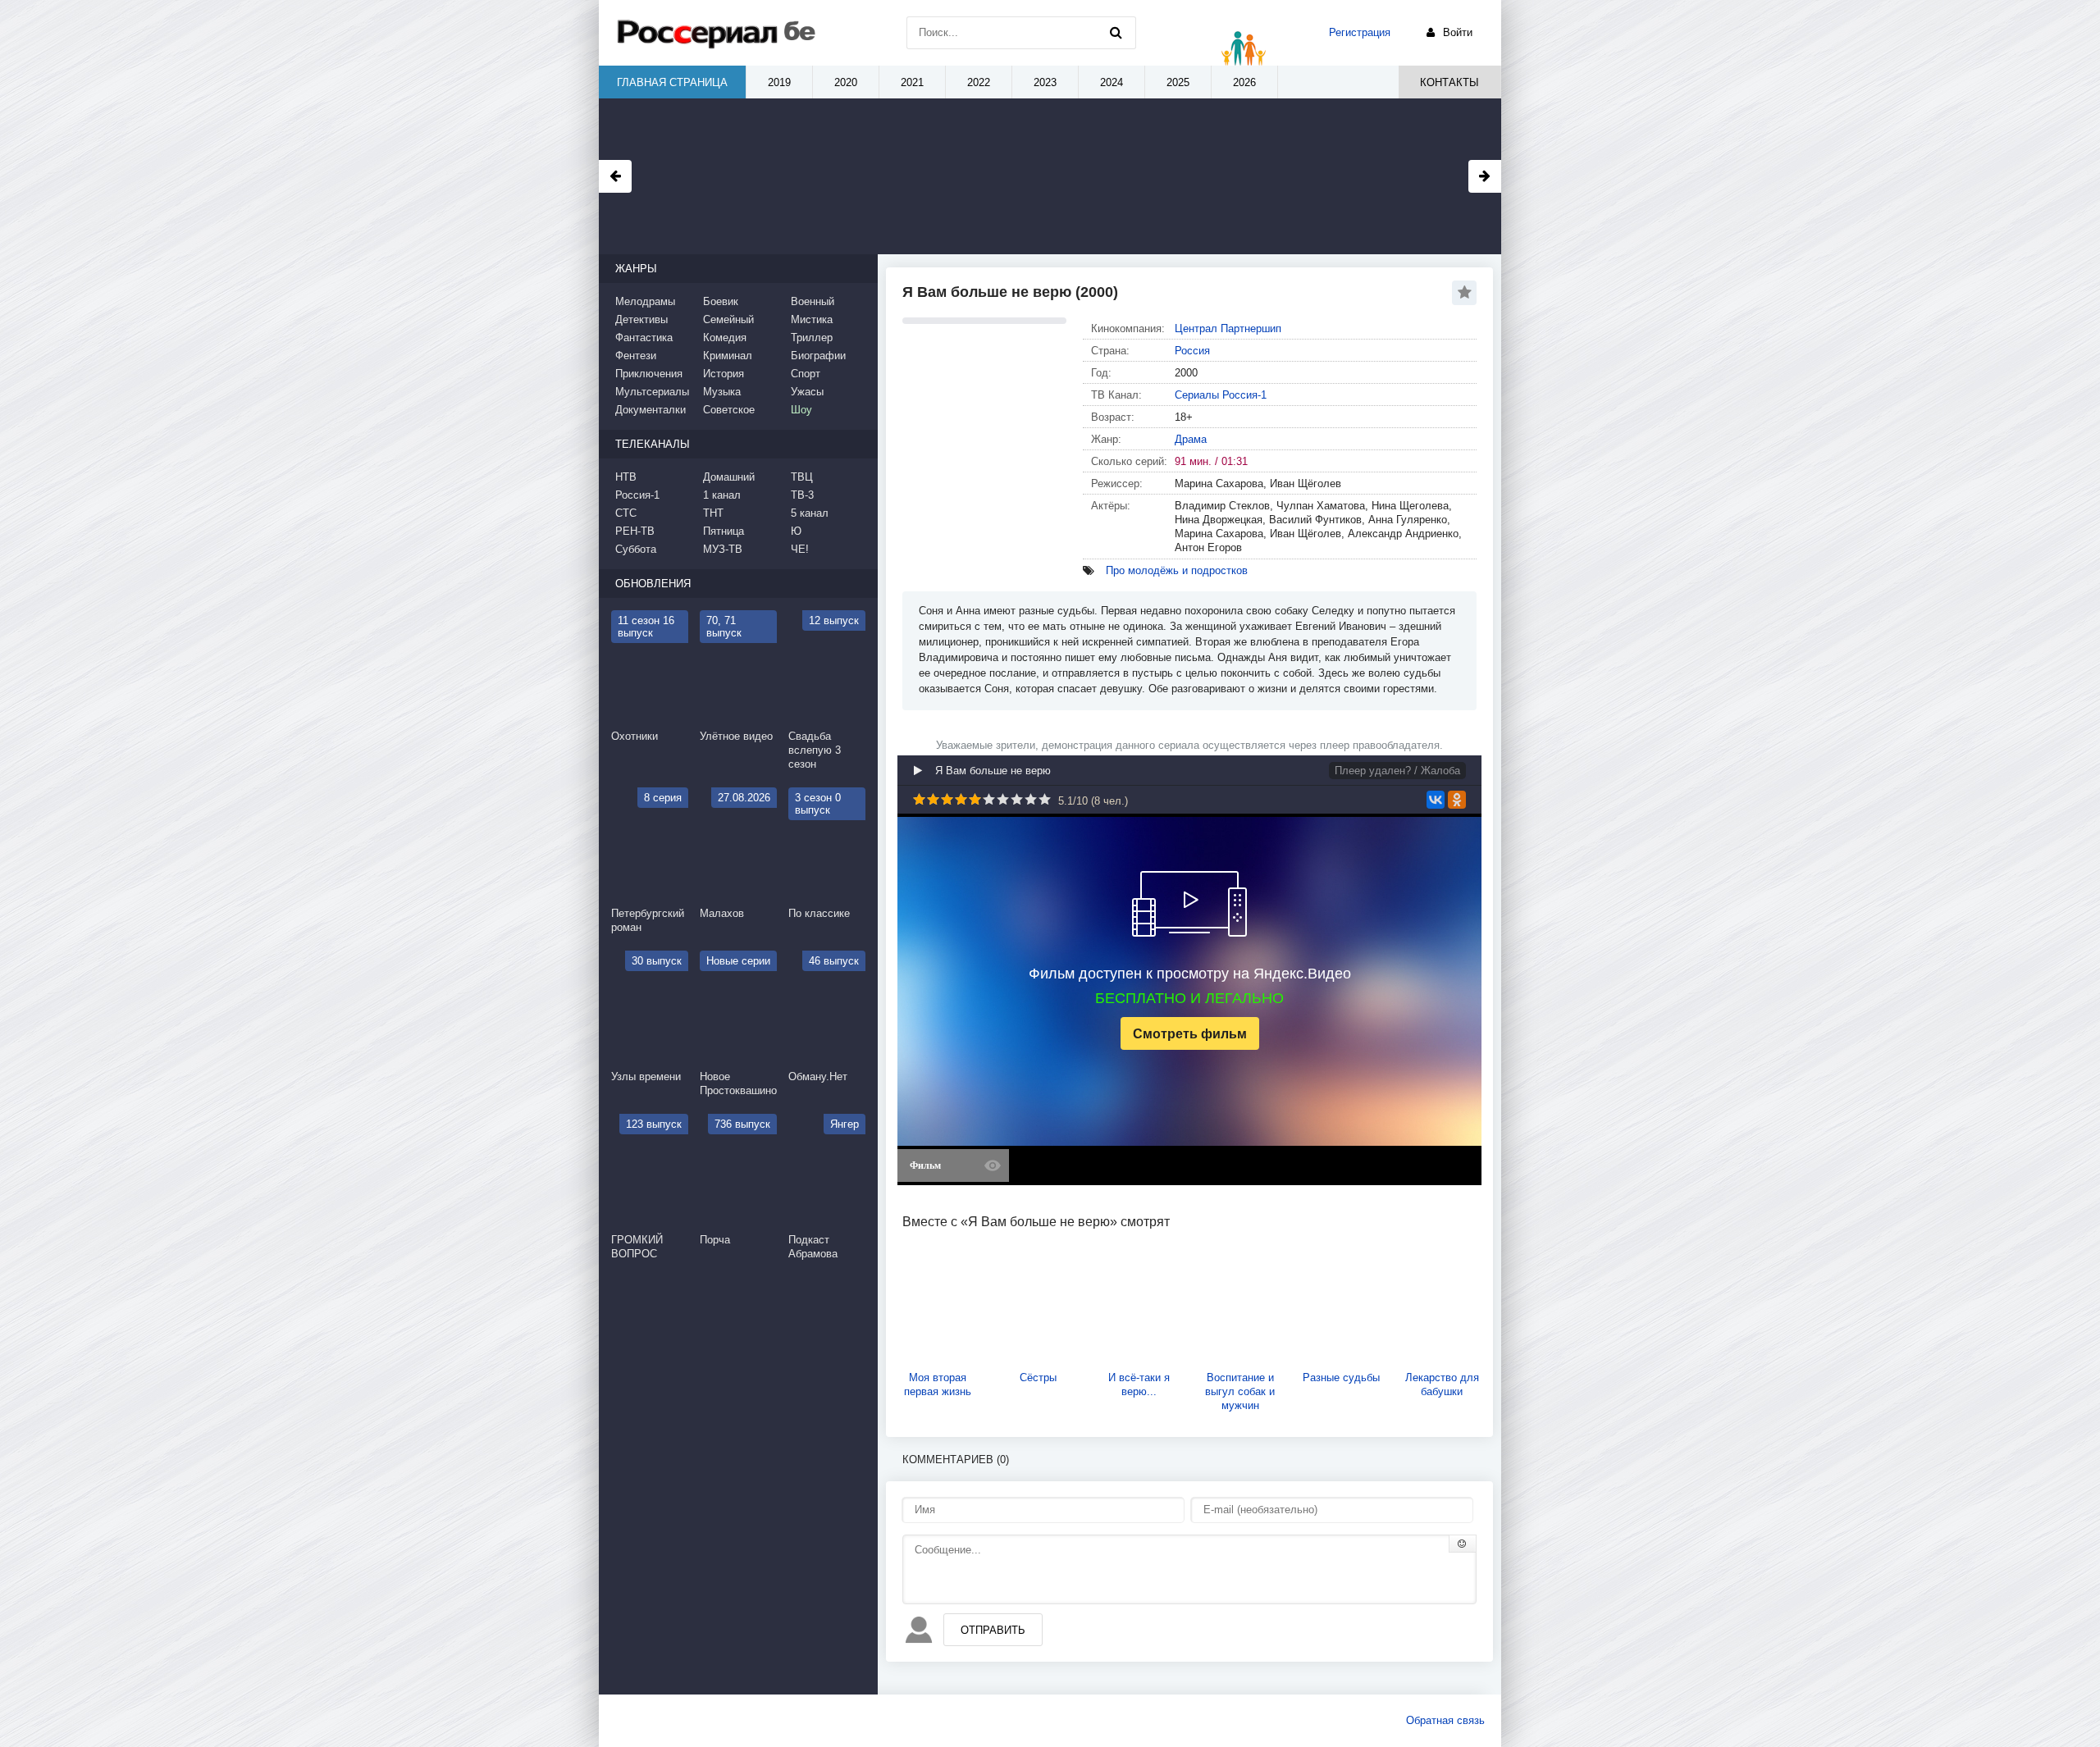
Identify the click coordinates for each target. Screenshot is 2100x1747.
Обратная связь (1445, 1720)
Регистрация (1360, 32)
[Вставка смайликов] (1463, 1544)
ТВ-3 (802, 495)
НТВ (626, 477)
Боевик (721, 301)
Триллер (812, 338)
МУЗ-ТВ (723, 549)
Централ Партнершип (1228, 328)
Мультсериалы (652, 392)
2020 (846, 82)
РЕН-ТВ (635, 531)
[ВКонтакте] (1436, 800)
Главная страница (672, 82)
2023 (1045, 82)
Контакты (1449, 82)
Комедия (725, 338)
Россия (1192, 351)
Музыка (722, 392)
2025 (1178, 82)
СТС (626, 513)
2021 (912, 82)
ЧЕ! (800, 549)
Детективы (641, 319)
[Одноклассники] (1457, 800)
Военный (813, 301)
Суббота (636, 549)
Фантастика (644, 338)
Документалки (651, 410)
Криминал (728, 356)
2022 (979, 82)
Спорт (806, 374)
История (724, 374)
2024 (1112, 82)
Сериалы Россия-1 (1221, 395)
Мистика (812, 319)
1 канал (722, 495)
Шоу (801, 410)
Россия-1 (637, 495)
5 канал (810, 513)
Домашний (729, 477)
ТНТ (713, 513)
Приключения (649, 374)
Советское (729, 410)
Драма (1191, 439)
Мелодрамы (645, 301)
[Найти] (1116, 33)
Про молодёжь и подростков (1177, 570)
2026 (1244, 82)
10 (1045, 799)
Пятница (724, 531)
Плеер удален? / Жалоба (1397, 771)
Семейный (728, 319)
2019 (779, 82)
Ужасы (807, 392)
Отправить (993, 1630)
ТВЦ (802, 477)
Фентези (636, 356)
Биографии (818, 356)
